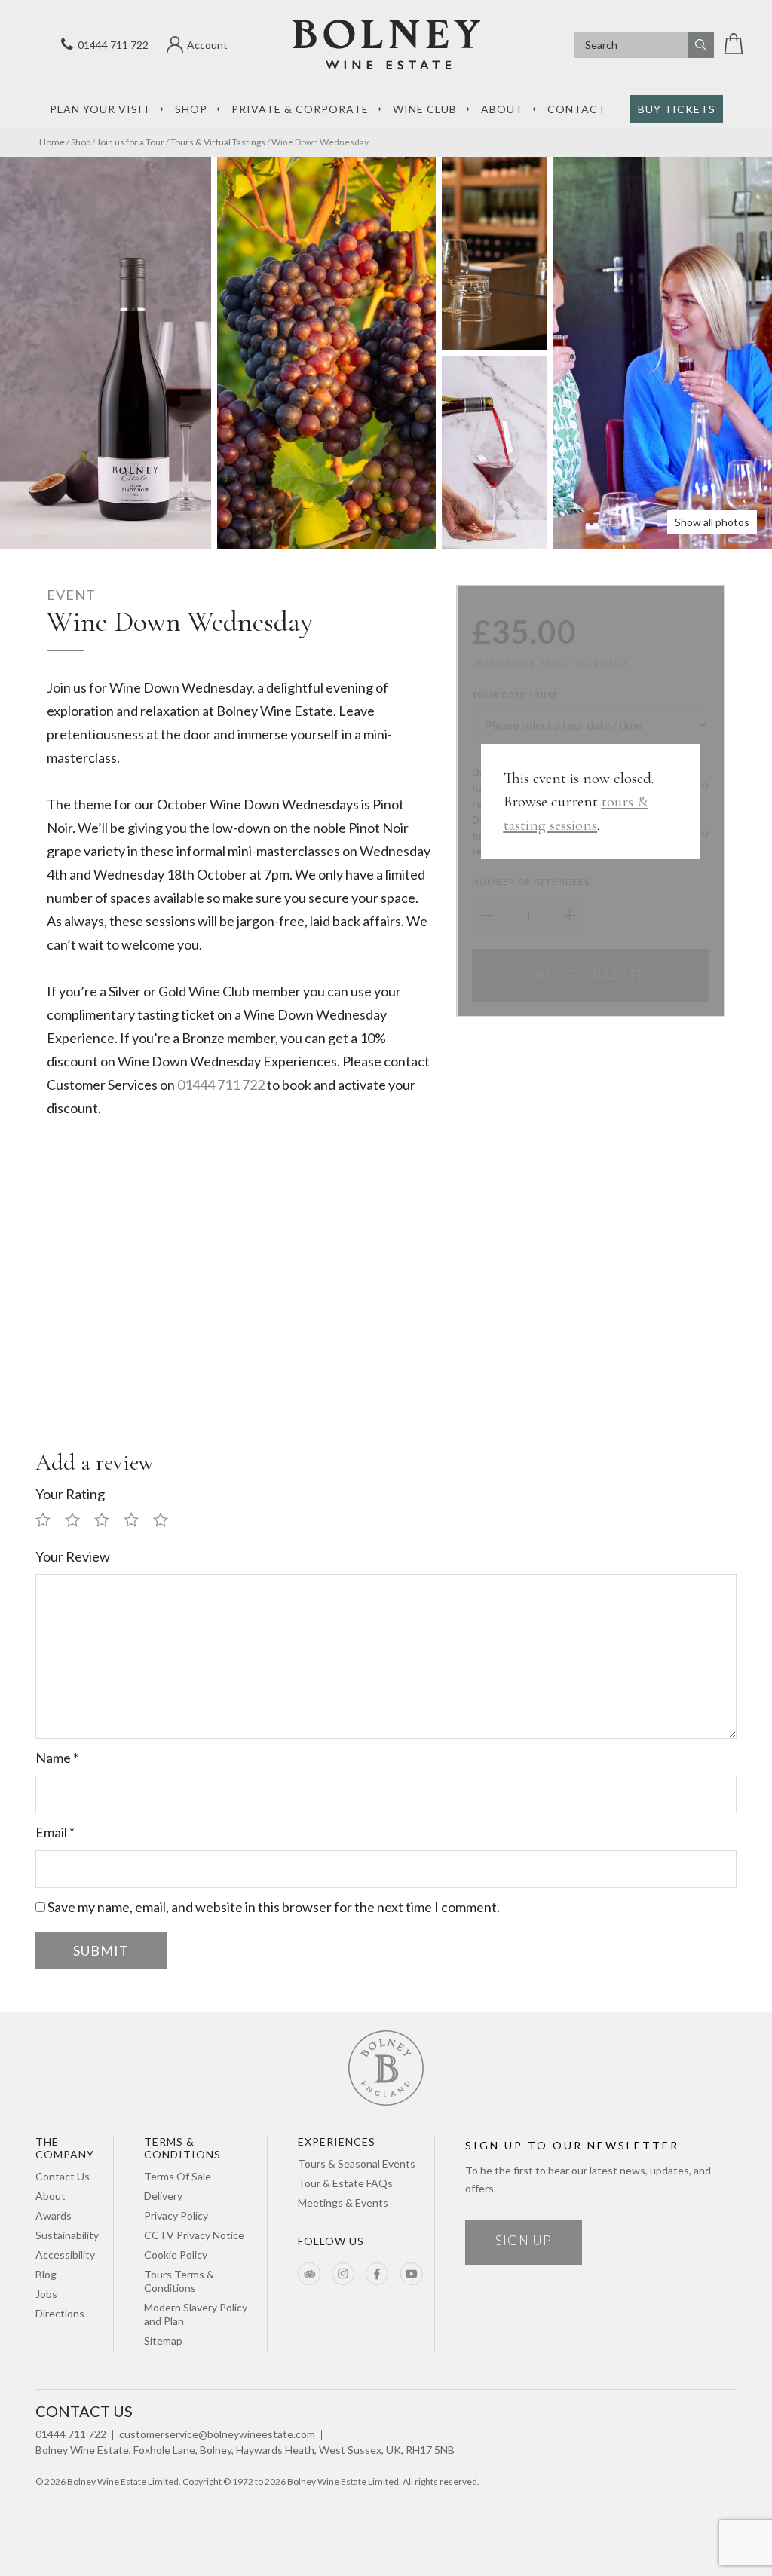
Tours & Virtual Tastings (218, 142)
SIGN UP (524, 2240)
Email (55, 1832)
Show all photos (712, 522)
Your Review (73, 1556)
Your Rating (70, 1494)
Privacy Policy (176, 2215)
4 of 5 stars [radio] (137, 1521)
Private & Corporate (300, 109)
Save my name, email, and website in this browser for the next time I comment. (274, 1907)
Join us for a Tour (130, 142)
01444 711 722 (111, 45)
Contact (577, 109)
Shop (191, 109)
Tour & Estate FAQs (345, 2183)
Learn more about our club (551, 664)
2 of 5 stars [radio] (78, 1521)
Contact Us (63, 2176)
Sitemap (163, 2340)
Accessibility (65, 2255)
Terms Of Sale (178, 2176)
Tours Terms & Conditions (179, 2281)
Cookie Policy (176, 2255)
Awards (54, 2215)
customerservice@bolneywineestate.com (217, 2434)
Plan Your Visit (100, 109)
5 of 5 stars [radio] (167, 1521)
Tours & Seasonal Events (357, 2163)
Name (57, 1758)
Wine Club (425, 109)
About (502, 109)
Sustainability (67, 2235)
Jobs (46, 2294)
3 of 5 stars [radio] (108, 1521)
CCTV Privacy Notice (194, 2235)
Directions (60, 2313)
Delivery (163, 2196)
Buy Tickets (677, 109)
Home (52, 142)
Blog (46, 2274)
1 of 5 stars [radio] (49, 1521)
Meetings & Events (343, 2203)
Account (207, 45)
